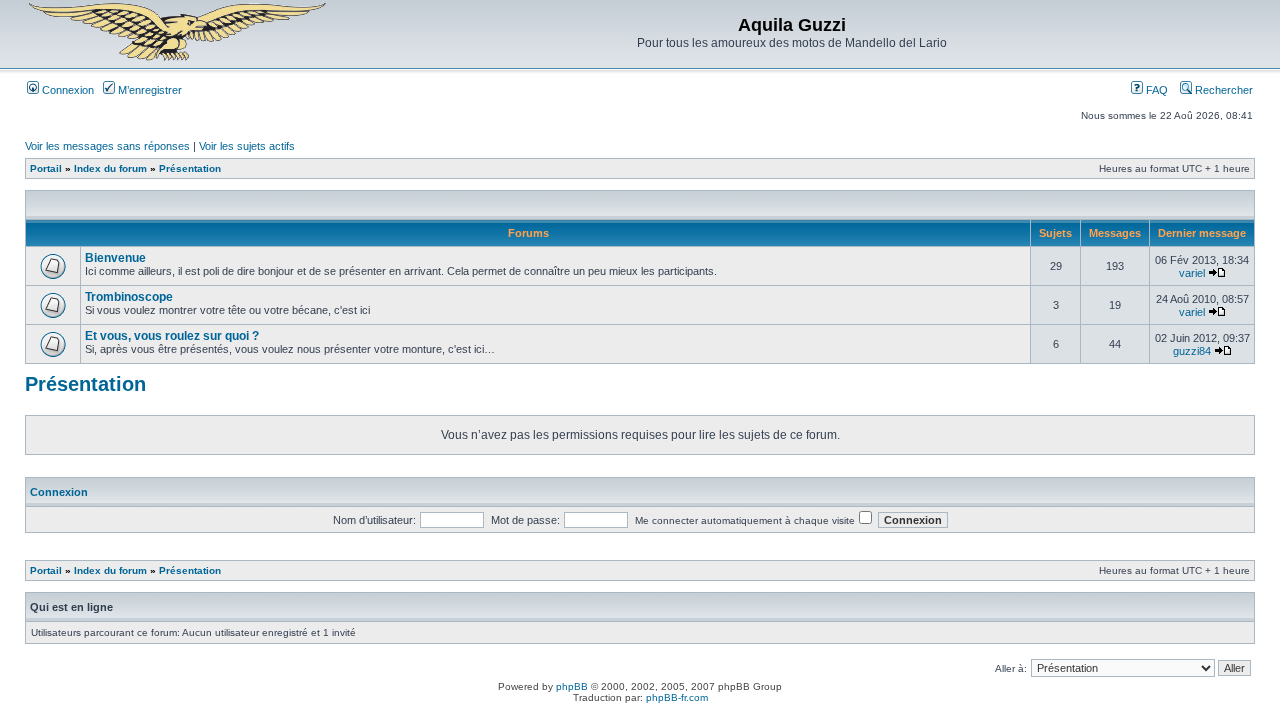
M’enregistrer (148, 90)
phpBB (572, 686)
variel (1192, 273)
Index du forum (110, 168)
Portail (46, 168)
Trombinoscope (129, 297)
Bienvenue (115, 258)
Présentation (190, 168)
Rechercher (1222, 90)
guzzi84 (1192, 351)
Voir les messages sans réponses (107, 146)
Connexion (66, 90)
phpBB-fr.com (677, 697)
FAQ (1155, 90)
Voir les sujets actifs (247, 146)
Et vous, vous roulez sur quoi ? (172, 336)
